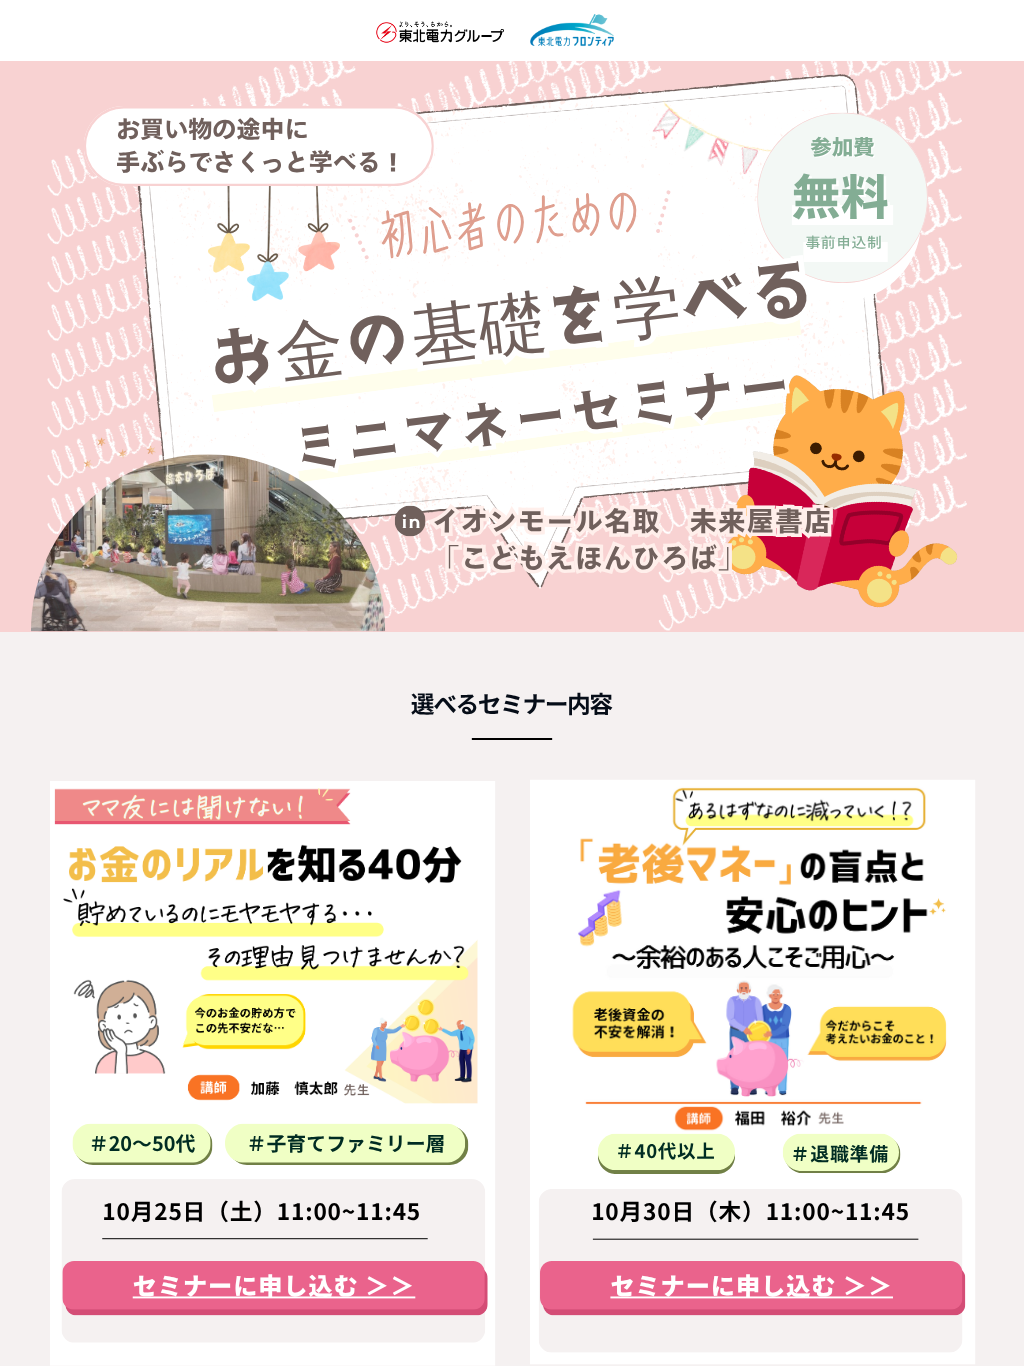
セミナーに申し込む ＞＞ (274, 1286)
